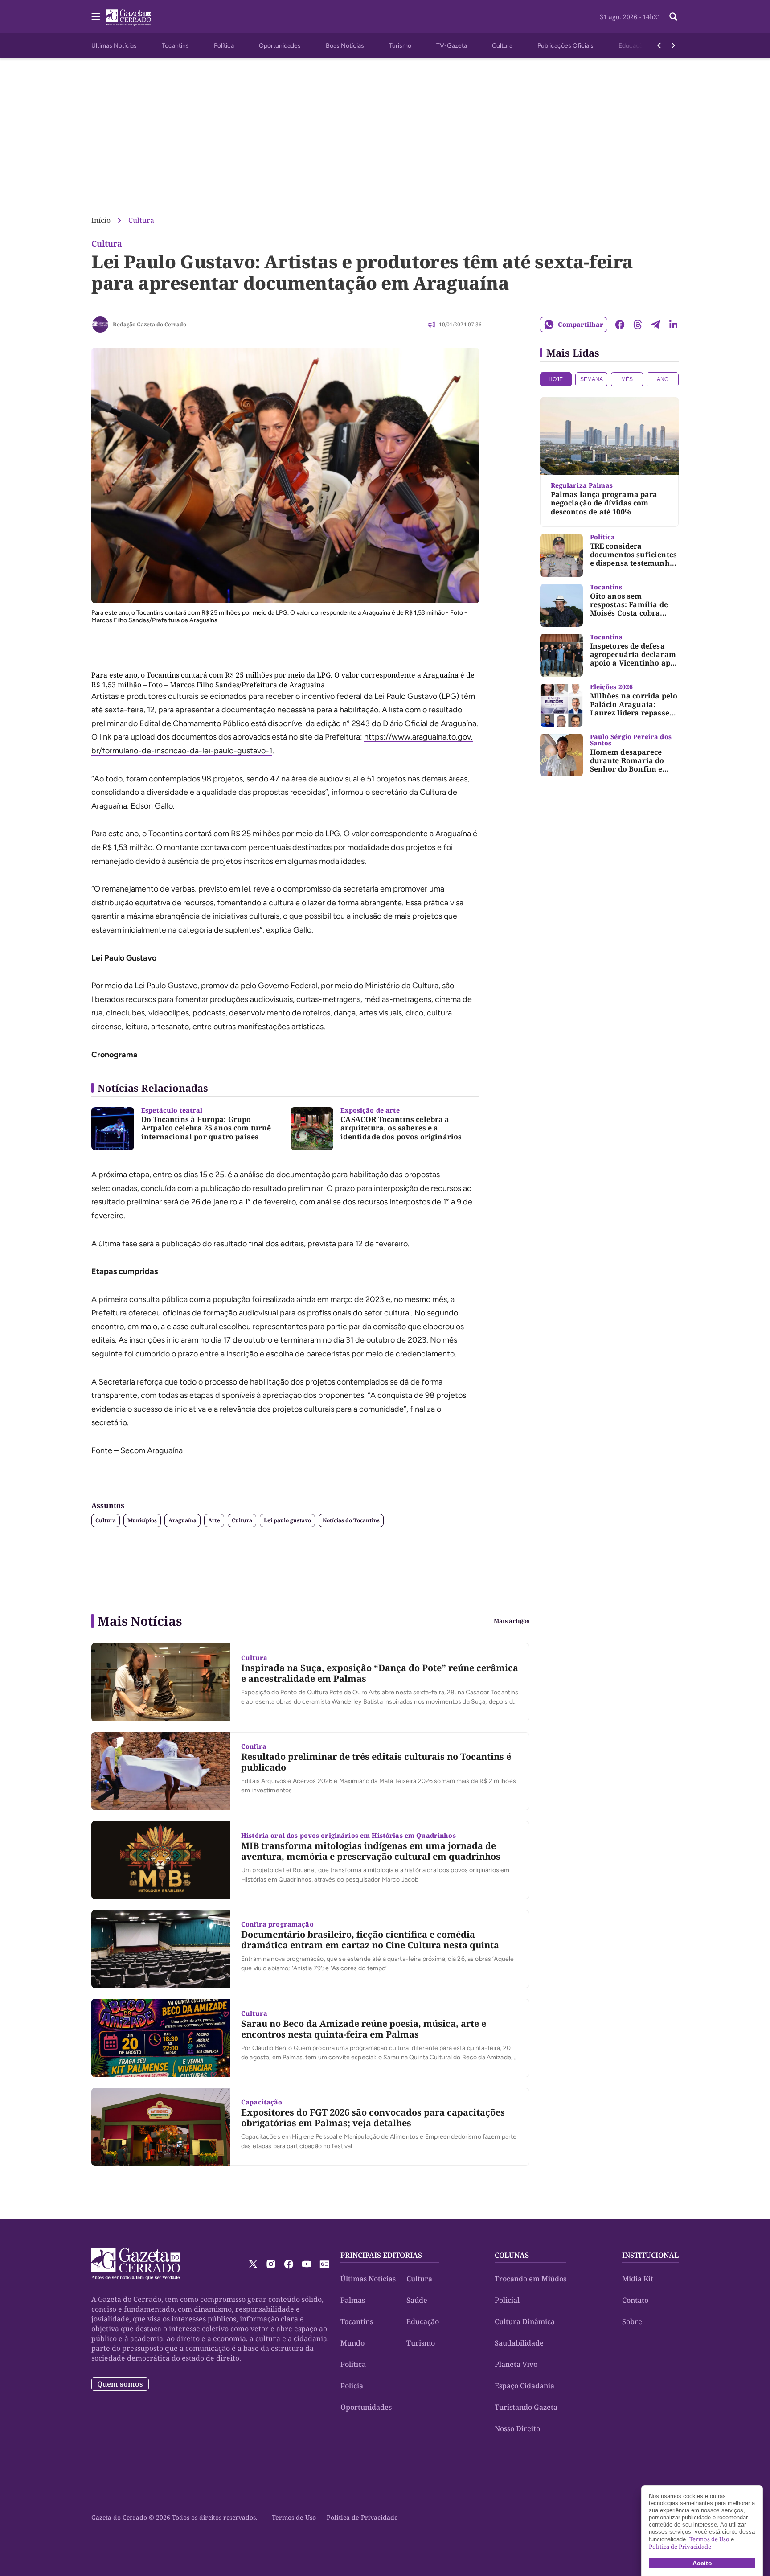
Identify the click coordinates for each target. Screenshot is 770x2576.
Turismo (400, 46)
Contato (635, 2300)
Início (101, 220)
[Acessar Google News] (324, 2264)
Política (224, 46)
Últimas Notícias (114, 46)
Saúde (417, 2300)
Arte (214, 1520)
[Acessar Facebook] (289, 2264)
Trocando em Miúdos (530, 2279)
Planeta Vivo (516, 2364)
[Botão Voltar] (659, 45)
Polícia (352, 2386)
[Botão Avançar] (673, 45)
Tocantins (175, 46)
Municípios (142, 1520)
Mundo (352, 2343)
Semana (592, 379)
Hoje (556, 379)
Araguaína (182, 1520)
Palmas (353, 2300)
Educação (632, 46)
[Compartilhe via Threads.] (638, 325)
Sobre (632, 2321)
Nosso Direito (517, 2428)
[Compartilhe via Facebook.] (620, 325)
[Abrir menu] (96, 16)
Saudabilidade (519, 2343)
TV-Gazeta (452, 46)
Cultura (502, 46)
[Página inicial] (136, 2264)
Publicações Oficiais (565, 46)
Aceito (702, 2563)
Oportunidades (280, 46)
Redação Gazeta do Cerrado (149, 324)
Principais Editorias (381, 2255)
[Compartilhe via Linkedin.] (673, 325)
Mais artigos (512, 1621)
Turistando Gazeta (526, 2407)
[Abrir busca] (673, 16)
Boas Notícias (345, 46)
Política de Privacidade (362, 2517)
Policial (507, 2300)
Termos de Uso (294, 2517)
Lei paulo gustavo (287, 1520)
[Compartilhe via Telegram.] (655, 325)
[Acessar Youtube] (307, 2264)
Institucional (650, 2255)
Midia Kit (638, 2279)
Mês (627, 379)
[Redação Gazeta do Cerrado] (100, 325)
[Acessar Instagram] (271, 2264)
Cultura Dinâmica (525, 2321)
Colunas (512, 2255)
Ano (663, 379)
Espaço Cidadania (524, 2386)
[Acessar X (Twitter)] (253, 2264)
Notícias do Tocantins (351, 1520)
